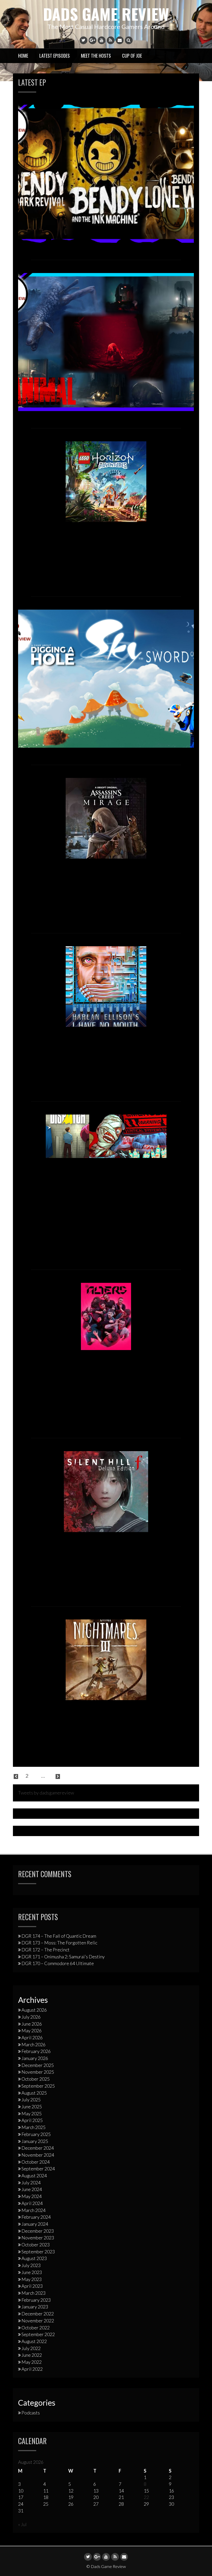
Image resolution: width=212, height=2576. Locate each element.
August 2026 (34, 2010)
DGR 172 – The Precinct (46, 1950)
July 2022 (31, 2348)
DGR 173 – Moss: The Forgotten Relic (59, 1943)
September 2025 (38, 2086)
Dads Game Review (106, 14)
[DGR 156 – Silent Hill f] (106, 1491)
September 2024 (38, 2169)
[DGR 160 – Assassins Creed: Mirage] (106, 817)
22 (146, 2497)
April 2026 (32, 2037)
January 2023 (35, 2307)
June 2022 (32, 2355)
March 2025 (33, 2127)
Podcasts (31, 2413)
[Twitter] (84, 40)
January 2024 (35, 2224)
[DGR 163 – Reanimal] (106, 341)
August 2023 (34, 2258)
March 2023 (33, 2293)
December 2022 (38, 2314)
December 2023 (38, 2231)
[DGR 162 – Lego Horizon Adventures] (106, 481)
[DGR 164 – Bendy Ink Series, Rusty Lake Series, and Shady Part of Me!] (106, 173)
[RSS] (111, 40)
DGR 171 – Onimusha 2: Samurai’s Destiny (63, 1957)
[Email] (120, 40)
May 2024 (32, 2196)
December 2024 (38, 2148)
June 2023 (32, 2272)
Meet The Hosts (96, 56)
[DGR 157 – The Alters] (106, 1316)
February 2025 (36, 2134)
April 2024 (32, 2203)
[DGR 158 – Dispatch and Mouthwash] (106, 1135)
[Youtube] (102, 40)
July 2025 (31, 2100)
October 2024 (36, 2162)
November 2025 (38, 2072)
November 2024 (38, 2155)
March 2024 (33, 2210)
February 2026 (36, 2051)
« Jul (22, 2524)
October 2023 (36, 2245)
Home (23, 56)
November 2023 (38, 2238)
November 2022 (38, 2321)
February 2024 (36, 2217)
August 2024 (34, 2176)
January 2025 (35, 2141)
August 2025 (34, 2093)
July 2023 (31, 2265)
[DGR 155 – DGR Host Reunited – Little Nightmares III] (106, 1659)
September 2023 (38, 2252)
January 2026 (35, 2058)
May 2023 (32, 2279)
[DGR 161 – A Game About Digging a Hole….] (106, 678)
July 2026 (31, 2017)
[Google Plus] (93, 40)
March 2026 (33, 2044)
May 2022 (32, 2362)
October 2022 (36, 2328)
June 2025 (32, 2107)
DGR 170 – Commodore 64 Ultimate (58, 1963)
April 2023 (32, 2286)
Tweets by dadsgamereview (46, 1793)
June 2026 (32, 2024)
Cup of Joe (132, 56)
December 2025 (38, 2065)
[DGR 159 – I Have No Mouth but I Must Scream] (106, 986)
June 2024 (32, 2189)
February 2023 (36, 2300)
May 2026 (32, 2031)
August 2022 (34, 2341)
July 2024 (31, 2183)
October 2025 (36, 2079)
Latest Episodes (55, 56)
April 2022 (32, 2369)
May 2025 (32, 2113)
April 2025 (32, 2120)
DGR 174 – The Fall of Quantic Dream (59, 1936)
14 (50, 1776)
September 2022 (38, 2334)
